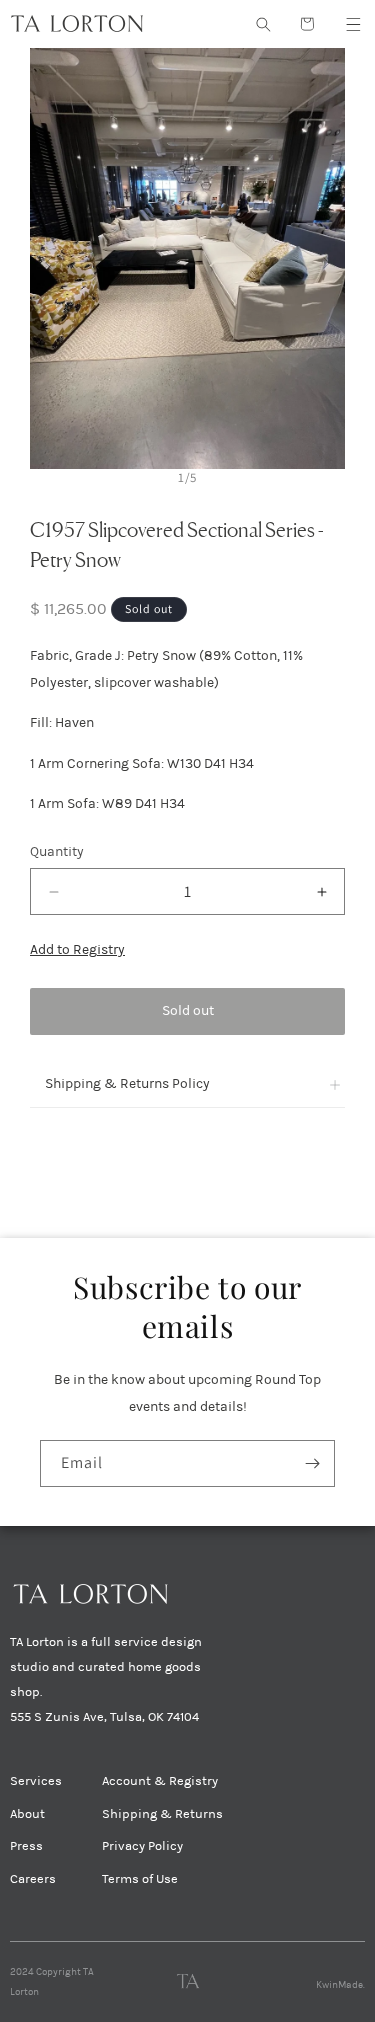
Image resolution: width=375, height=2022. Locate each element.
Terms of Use (140, 1879)
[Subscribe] (312, 1463)
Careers (33, 1879)
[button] (353, 24)
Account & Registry (160, 1781)
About (27, 1814)
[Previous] (48, 258)
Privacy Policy (142, 1846)
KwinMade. (340, 1985)
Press (26, 1846)
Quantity (57, 851)
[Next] (326, 258)
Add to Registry (77, 949)
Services (36, 1781)
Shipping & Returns (162, 1814)
